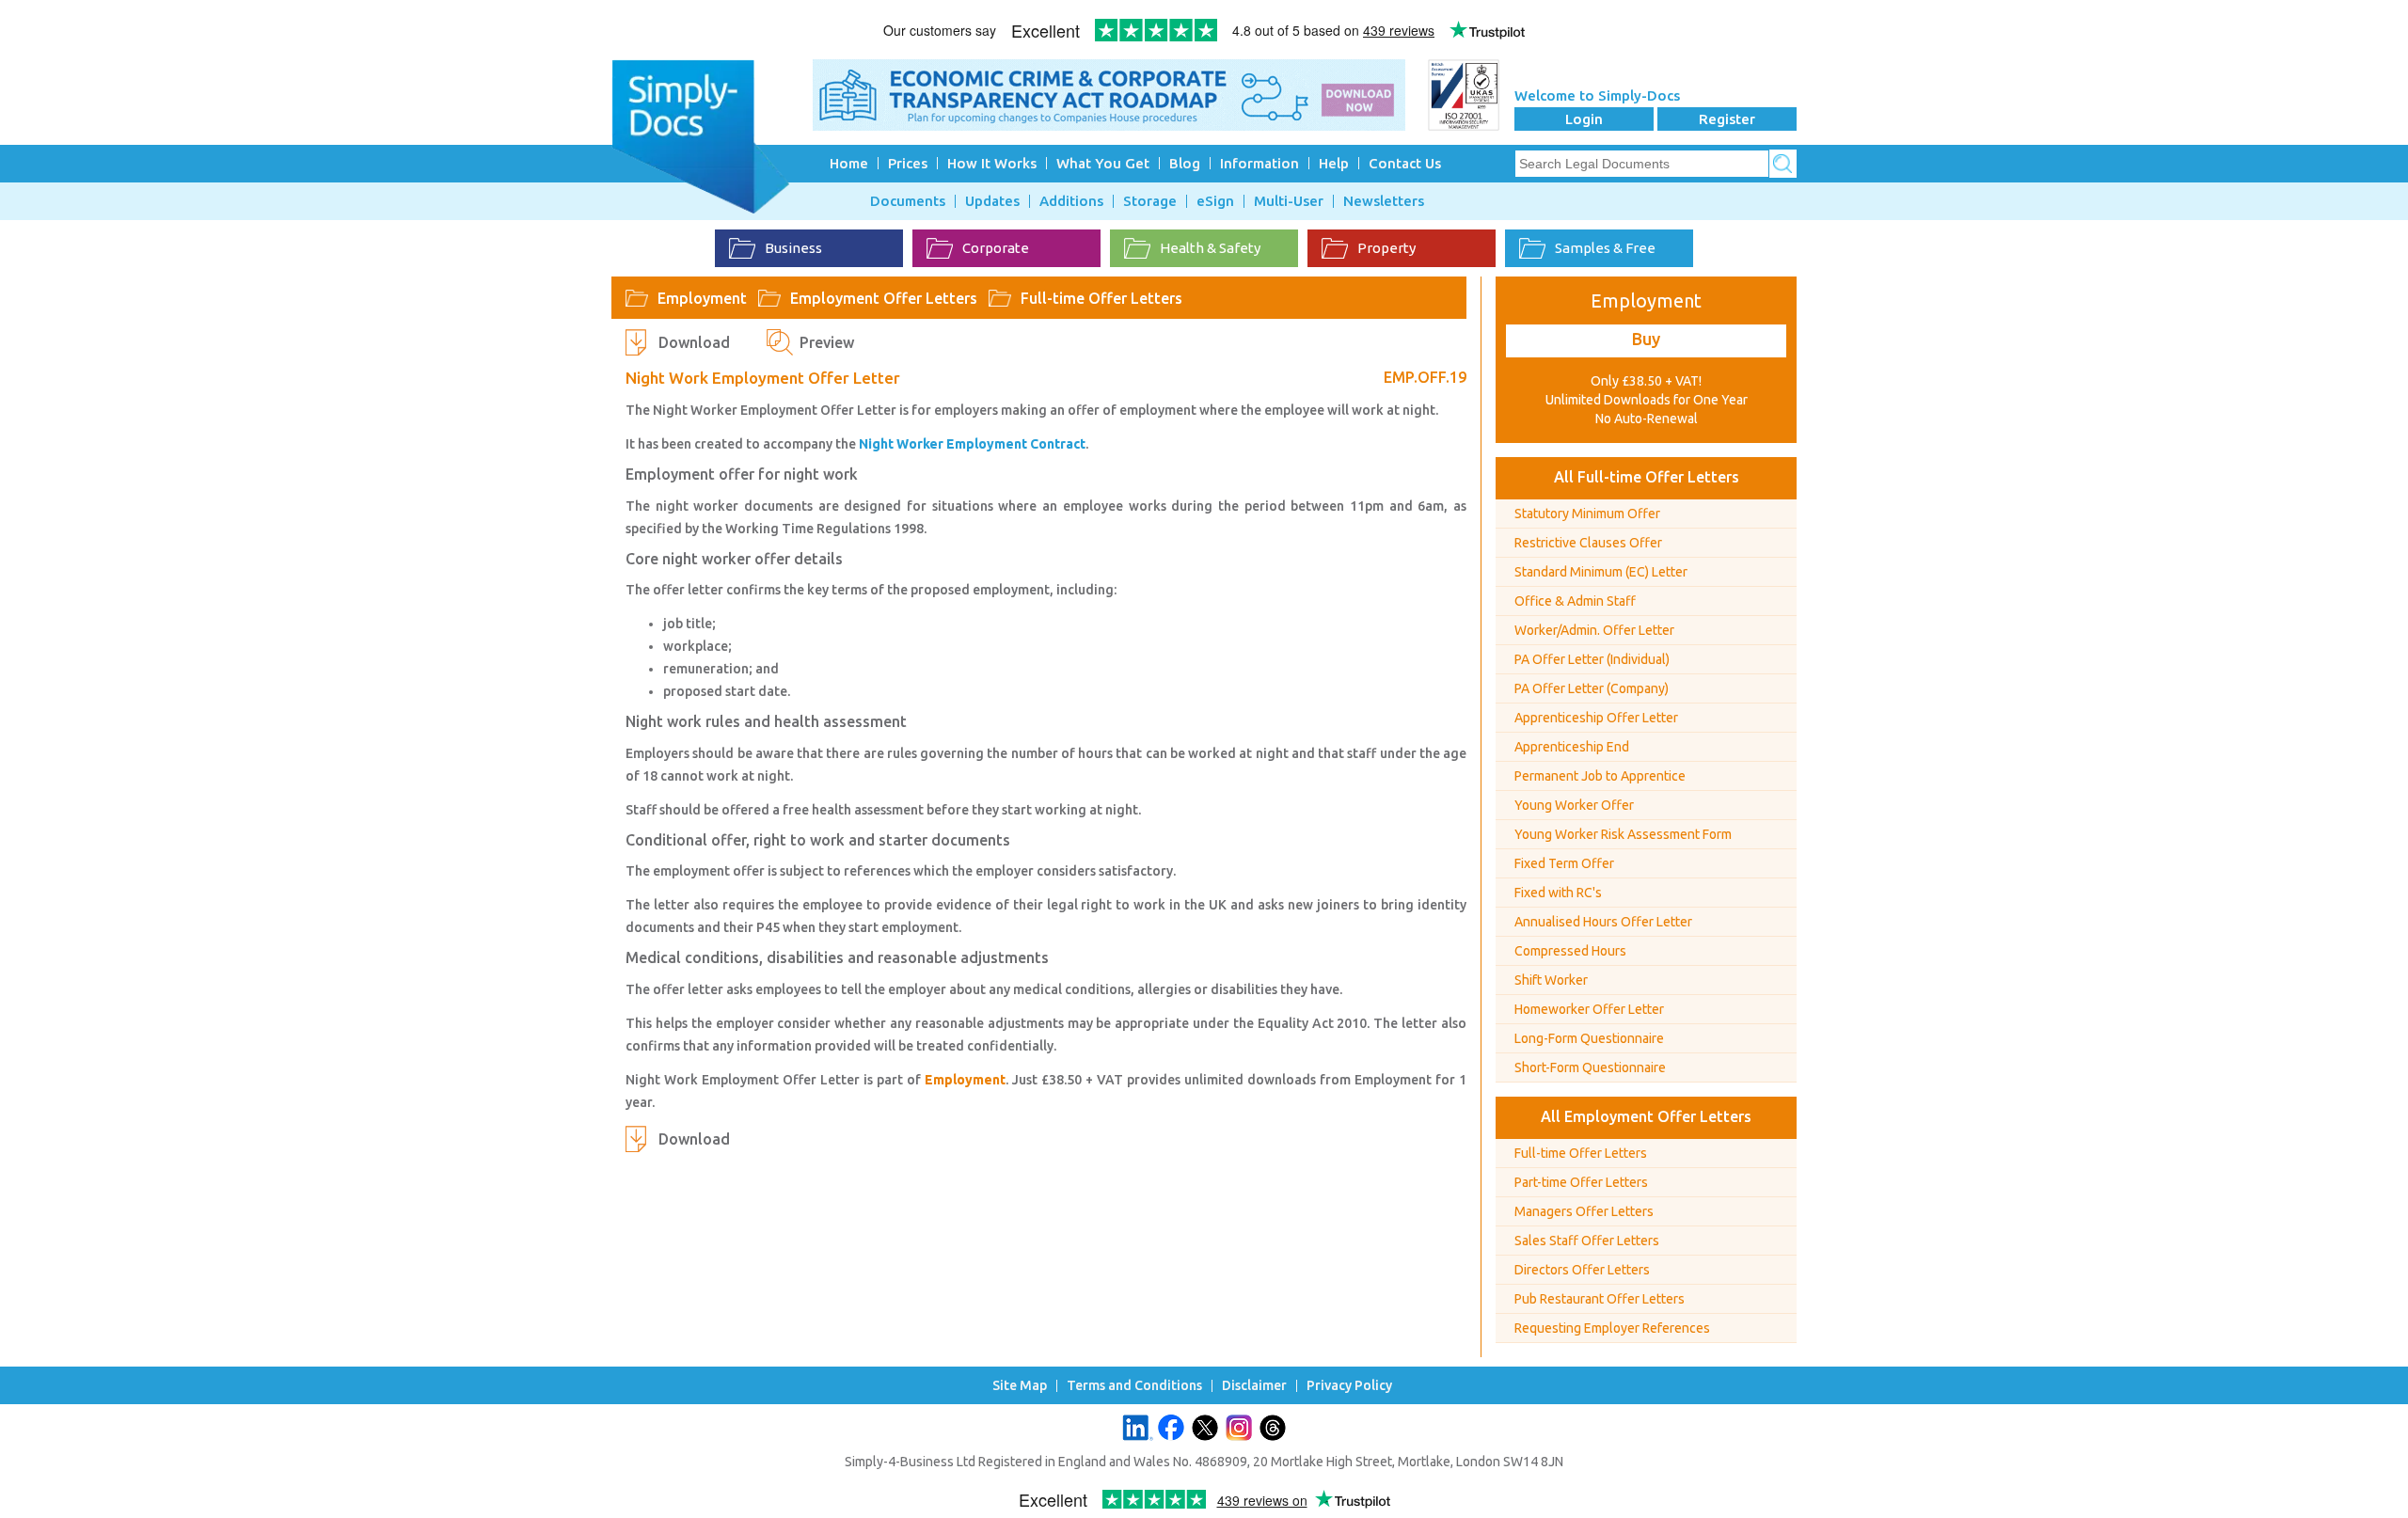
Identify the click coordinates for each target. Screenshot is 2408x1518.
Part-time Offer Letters (1581, 1182)
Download (694, 342)
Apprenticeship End (1572, 747)
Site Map (1020, 1386)
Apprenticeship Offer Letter (1596, 718)
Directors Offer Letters (1582, 1270)
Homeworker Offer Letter (1589, 1009)
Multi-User (1289, 201)
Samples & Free (1605, 248)
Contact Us (1405, 163)
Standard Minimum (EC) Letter (1601, 572)
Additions (1071, 201)
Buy (1646, 339)
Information (1259, 163)
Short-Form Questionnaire (1590, 1067)
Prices (908, 163)
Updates (992, 201)
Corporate (996, 248)
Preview (827, 342)
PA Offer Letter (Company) (1592, 688)
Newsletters (1384, 201)
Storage (1150, 201)
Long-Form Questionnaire (1589, 1038)
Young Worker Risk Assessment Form (1623, 834)
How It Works (992, 163)
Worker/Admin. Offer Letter (1594, 630)
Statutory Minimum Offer (1587, 514)
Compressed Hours (1570, 951)
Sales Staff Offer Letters (1587, 1241)
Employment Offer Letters (884, 298)
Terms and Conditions (1134, 1386)
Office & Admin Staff (1575, 601)
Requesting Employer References (1612, 1328)
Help (1334, 163)
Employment (702, 298)
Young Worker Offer (1574, 805)
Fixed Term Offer (1564, 863)
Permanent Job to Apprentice (1600, 776)
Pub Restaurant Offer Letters (1600, 1299)
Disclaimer (1254, 1386)
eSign (1215, 201)
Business (793, 248)
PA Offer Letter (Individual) (1592, 659)
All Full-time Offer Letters (1647, 477)
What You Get (1103, 163)
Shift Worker (1551, 980)
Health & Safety (1210, 248)
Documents (908, 201)
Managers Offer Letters (1584, 1211)
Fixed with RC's (1558, 893)
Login (1584, 119)
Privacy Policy (1349, 1386)
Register (1727, 119)
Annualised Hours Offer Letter (1603, 922)
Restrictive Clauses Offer (1588, 543)
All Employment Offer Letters (1646, 1116)
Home (849, 163)
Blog (1185, 163)
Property (1386, 248)
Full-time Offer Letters (1101, 298)
